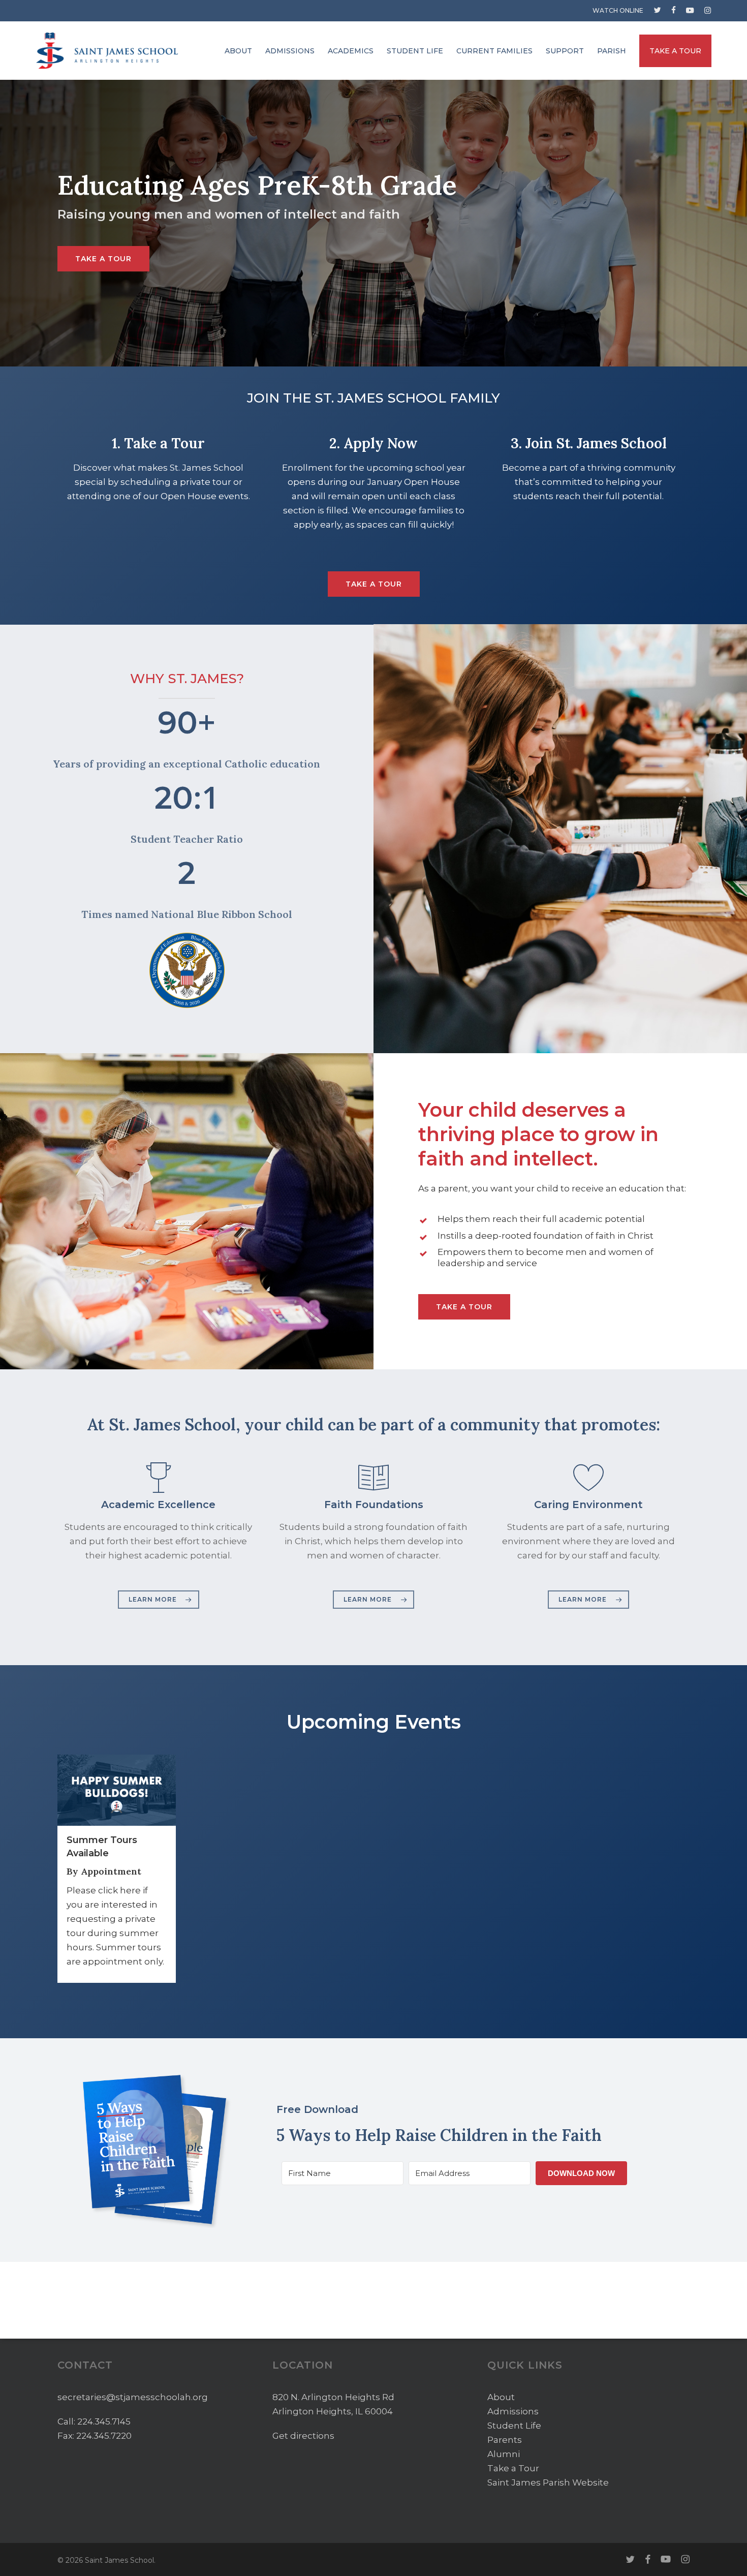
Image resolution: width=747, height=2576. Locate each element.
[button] (103, 259)
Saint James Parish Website (548, 2482)
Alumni (504, 2454)
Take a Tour (513, 2468)
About (501, 2397)
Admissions (513, 2411)
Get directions (303, 2436)
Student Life (514, 2426)
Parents (505, 2440)
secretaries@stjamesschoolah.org (133, 2397)
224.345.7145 (104, 2421)
